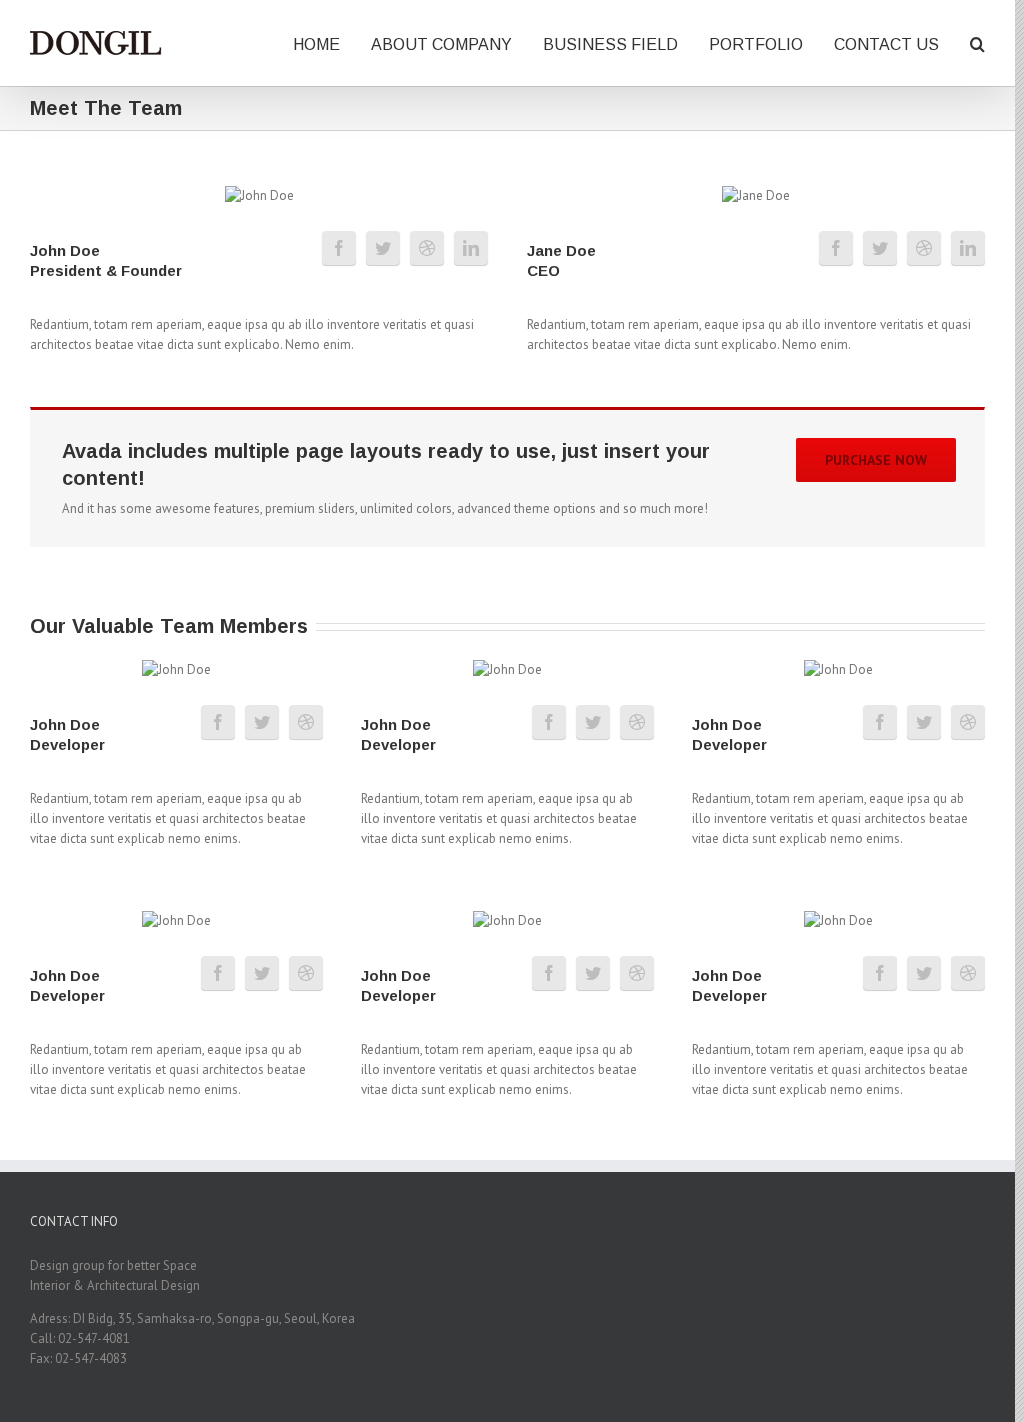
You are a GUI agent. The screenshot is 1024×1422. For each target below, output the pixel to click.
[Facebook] (339, 248)
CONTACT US (886, 44)
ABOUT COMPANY (441, 44)
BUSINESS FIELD (610, 44)
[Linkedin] (471, 248)
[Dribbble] (427, 248)
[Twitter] (383, 248)
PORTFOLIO (756, 44)
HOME (316, 44)
